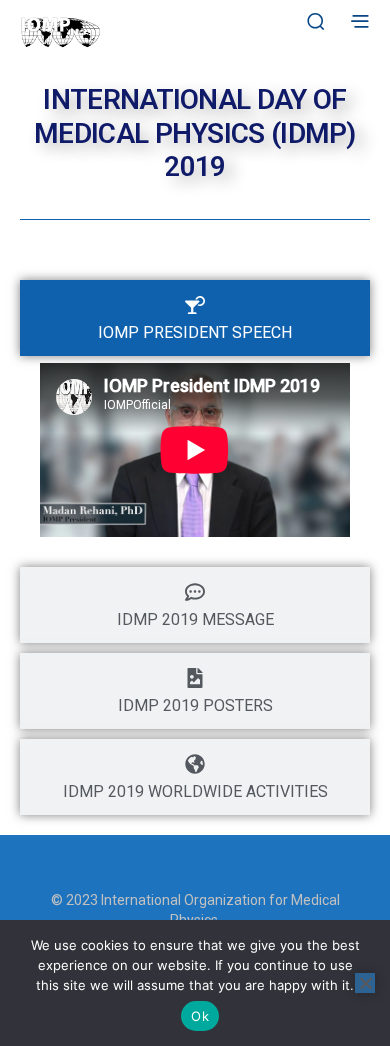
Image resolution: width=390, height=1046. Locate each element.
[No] (365, 983)
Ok (200, 1016)
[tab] (195, 318)
